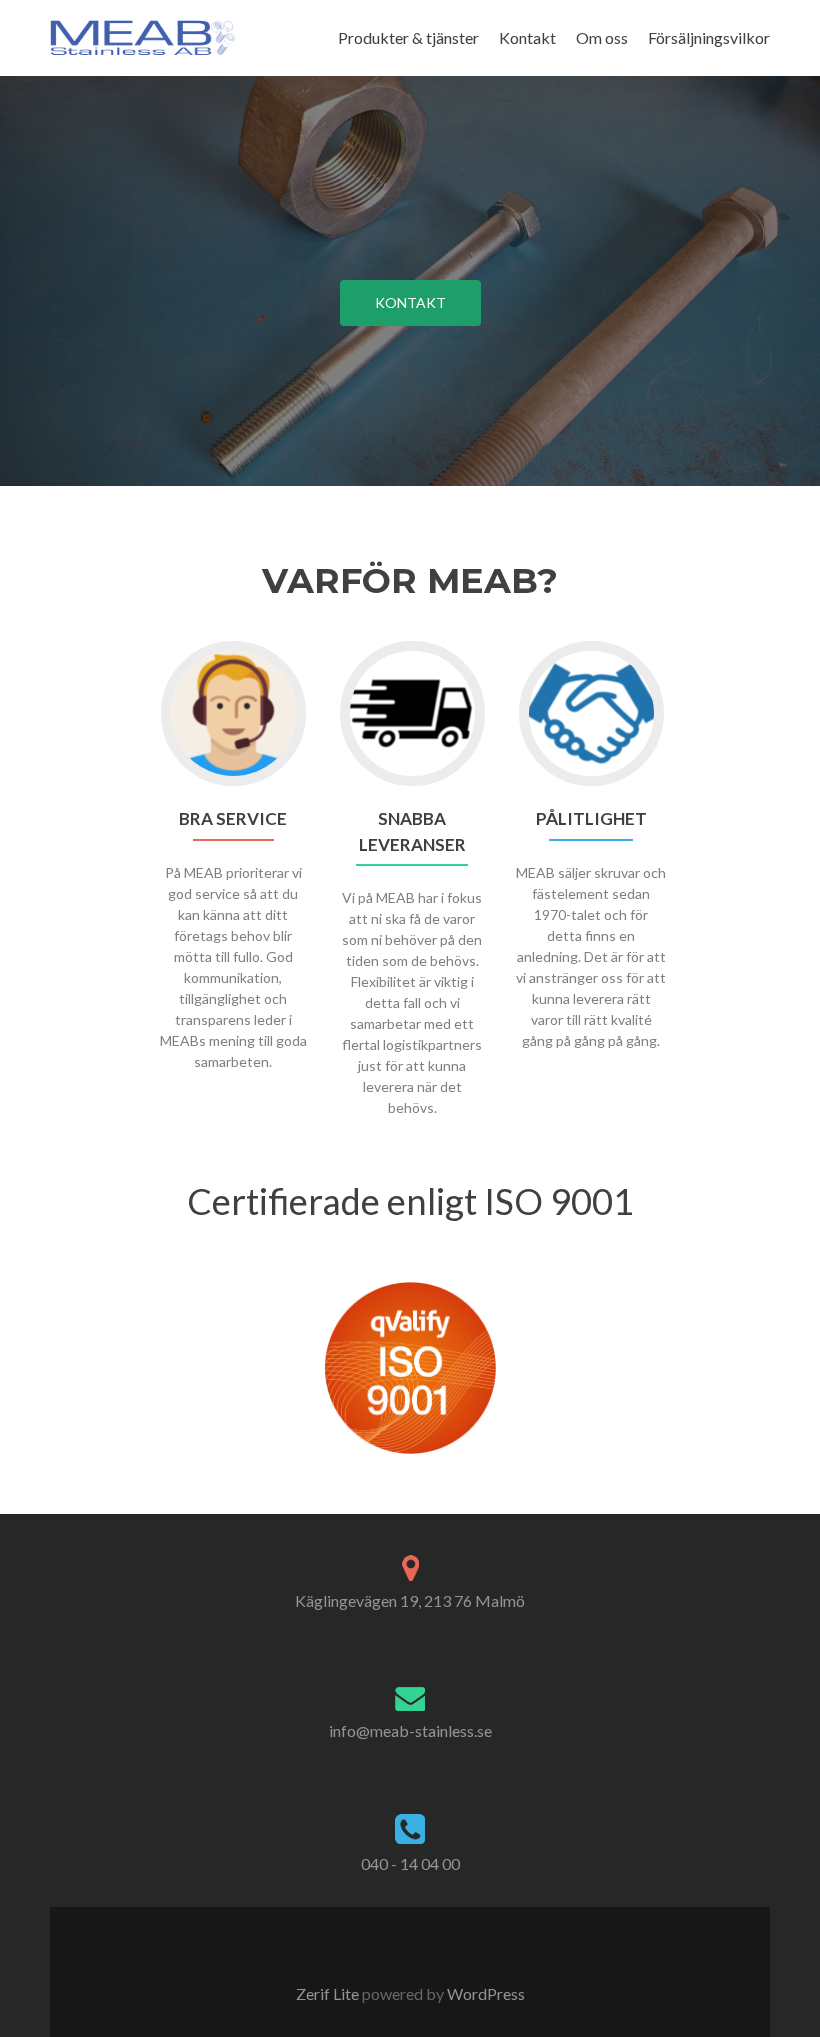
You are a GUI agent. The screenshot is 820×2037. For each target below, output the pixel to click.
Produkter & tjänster (408, 37)
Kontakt (527, 37)
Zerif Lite (329, 1993)
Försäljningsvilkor (709, 37)
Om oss (602, 37)
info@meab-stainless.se (410, 1730)
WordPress (484, 1993)
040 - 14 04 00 (410, 1863)
